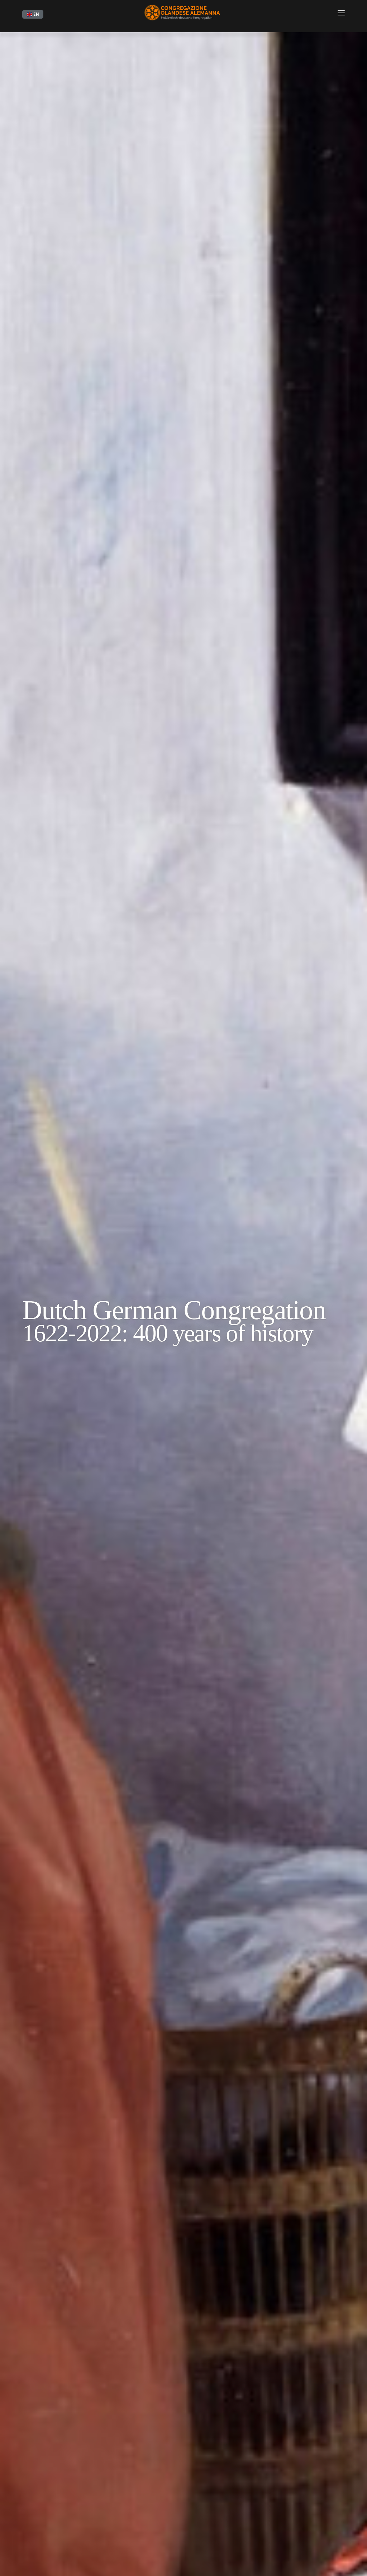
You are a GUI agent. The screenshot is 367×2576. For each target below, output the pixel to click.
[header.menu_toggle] (341, 14)
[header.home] (183, 14)
